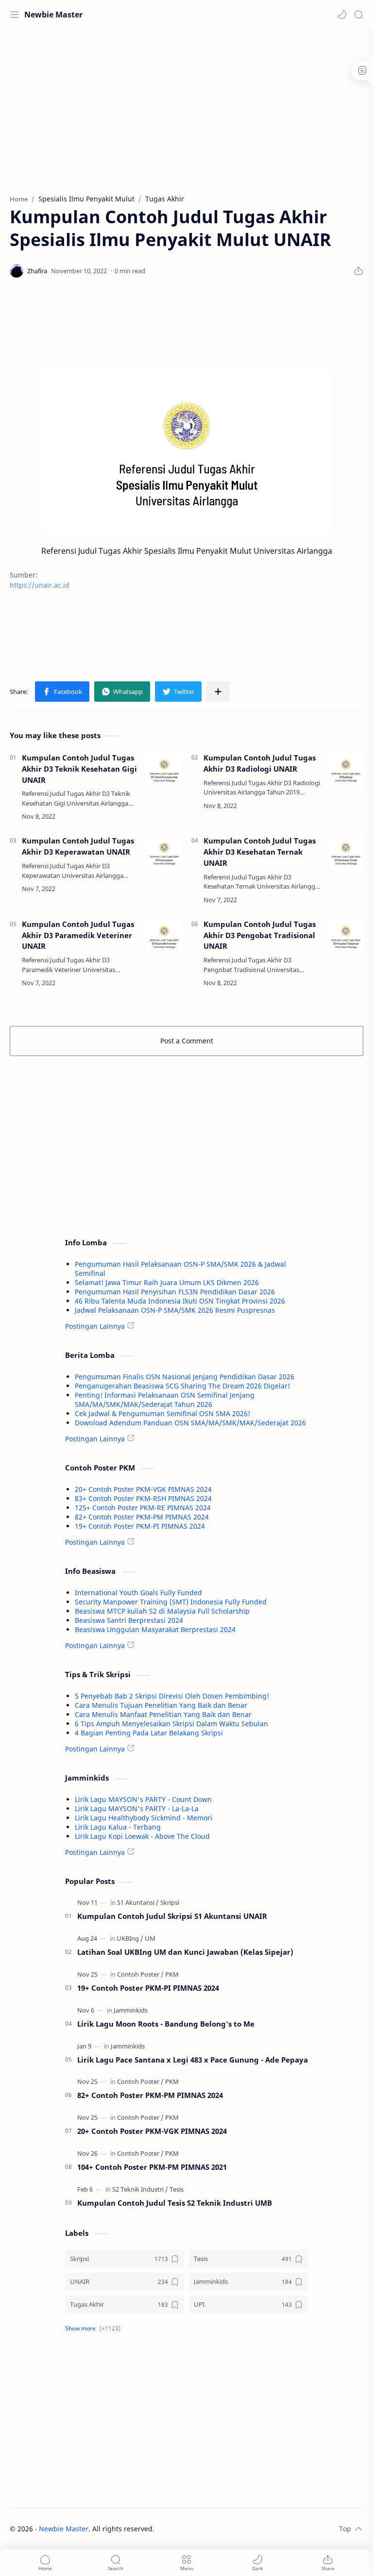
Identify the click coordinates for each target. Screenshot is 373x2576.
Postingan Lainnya (95, 1326)
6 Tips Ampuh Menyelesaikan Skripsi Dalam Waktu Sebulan (171, 1724)
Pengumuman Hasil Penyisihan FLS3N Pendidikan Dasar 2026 (175, 1292)
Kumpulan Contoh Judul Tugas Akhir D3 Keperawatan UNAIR (78, 846)
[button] (342, 15)
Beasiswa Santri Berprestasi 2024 (129, 1620)
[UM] (150, 1938)
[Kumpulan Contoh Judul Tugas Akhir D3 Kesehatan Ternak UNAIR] (346, 853)
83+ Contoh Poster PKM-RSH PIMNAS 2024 (143, 1498)
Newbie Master (53, 15)
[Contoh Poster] (140, 1974)
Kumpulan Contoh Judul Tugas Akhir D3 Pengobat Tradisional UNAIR (260, 935)
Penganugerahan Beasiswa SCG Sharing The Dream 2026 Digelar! (182, 1386)
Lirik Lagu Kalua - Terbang (118, 1827)
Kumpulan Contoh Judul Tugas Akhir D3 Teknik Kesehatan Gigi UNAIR (79, 769)
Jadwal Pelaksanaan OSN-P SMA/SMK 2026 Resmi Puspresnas (175, 1310)
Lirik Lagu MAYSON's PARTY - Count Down (143, 1799)
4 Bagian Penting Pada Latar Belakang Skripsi (149, 1733)
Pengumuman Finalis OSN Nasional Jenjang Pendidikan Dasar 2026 (185, 1377)
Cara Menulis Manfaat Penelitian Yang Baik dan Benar (163, 1714)
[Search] (358, 15)
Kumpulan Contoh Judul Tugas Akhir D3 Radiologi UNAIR (260, 763)
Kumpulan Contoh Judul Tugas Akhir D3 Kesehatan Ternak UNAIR (260, 852)
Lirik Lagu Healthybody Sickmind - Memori (144, 1818)
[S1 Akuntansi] (138, 1902)
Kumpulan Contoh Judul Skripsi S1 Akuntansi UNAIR (172, 1916)
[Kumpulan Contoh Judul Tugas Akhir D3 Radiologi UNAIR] (346, 770)
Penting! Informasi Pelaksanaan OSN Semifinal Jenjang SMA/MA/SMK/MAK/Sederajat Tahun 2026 (165, 1400)
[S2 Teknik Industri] (140, 2189)
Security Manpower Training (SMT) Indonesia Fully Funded (171, 1602)
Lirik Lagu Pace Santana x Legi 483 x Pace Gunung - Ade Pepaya (193, 2060)
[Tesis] (177, 2189)
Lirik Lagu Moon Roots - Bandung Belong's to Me (166, 2024)
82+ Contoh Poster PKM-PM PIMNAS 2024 (142, 1517)
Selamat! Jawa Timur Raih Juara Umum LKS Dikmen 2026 (167, 1282)
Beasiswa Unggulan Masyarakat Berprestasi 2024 (155, 1629)
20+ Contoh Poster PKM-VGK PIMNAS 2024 (143, 1489)
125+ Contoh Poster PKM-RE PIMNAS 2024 (143, 1508)
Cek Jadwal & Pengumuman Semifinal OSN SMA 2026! (162, 1413)
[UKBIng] (130, 1938)
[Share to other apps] (218, 692)
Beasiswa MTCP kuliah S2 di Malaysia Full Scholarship (162, 1611)
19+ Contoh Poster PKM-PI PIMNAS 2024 (140, 1526)
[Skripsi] (170, 1902)
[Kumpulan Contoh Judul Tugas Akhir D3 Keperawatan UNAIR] (164, 853)
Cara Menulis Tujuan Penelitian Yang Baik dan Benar (161, 1705)
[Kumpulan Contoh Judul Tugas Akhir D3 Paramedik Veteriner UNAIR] (164, 936)
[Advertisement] (186, 107)
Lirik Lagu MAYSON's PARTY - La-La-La (137, 1808)
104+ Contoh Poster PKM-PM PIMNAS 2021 (152, 2167)
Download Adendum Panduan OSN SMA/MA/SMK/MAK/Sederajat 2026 (190, 1423)
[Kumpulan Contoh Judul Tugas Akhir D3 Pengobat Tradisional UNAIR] (346, 936)
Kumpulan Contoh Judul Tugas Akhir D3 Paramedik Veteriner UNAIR (78, 935)
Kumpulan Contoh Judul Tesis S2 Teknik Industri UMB (175, 2203)
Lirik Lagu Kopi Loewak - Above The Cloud (142, 1836)
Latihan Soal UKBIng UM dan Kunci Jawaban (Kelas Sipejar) (185, 1952)
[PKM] (172, 1974)
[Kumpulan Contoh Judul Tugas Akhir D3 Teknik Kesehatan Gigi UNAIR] (164, 770)
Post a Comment (187, 1041)
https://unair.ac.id (40, 585)
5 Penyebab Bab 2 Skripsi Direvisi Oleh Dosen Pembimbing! (172, 1696)
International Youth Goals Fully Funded (138, 1593)
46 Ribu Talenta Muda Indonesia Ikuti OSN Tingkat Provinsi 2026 (180, 1301)
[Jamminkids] (131, 2010)
